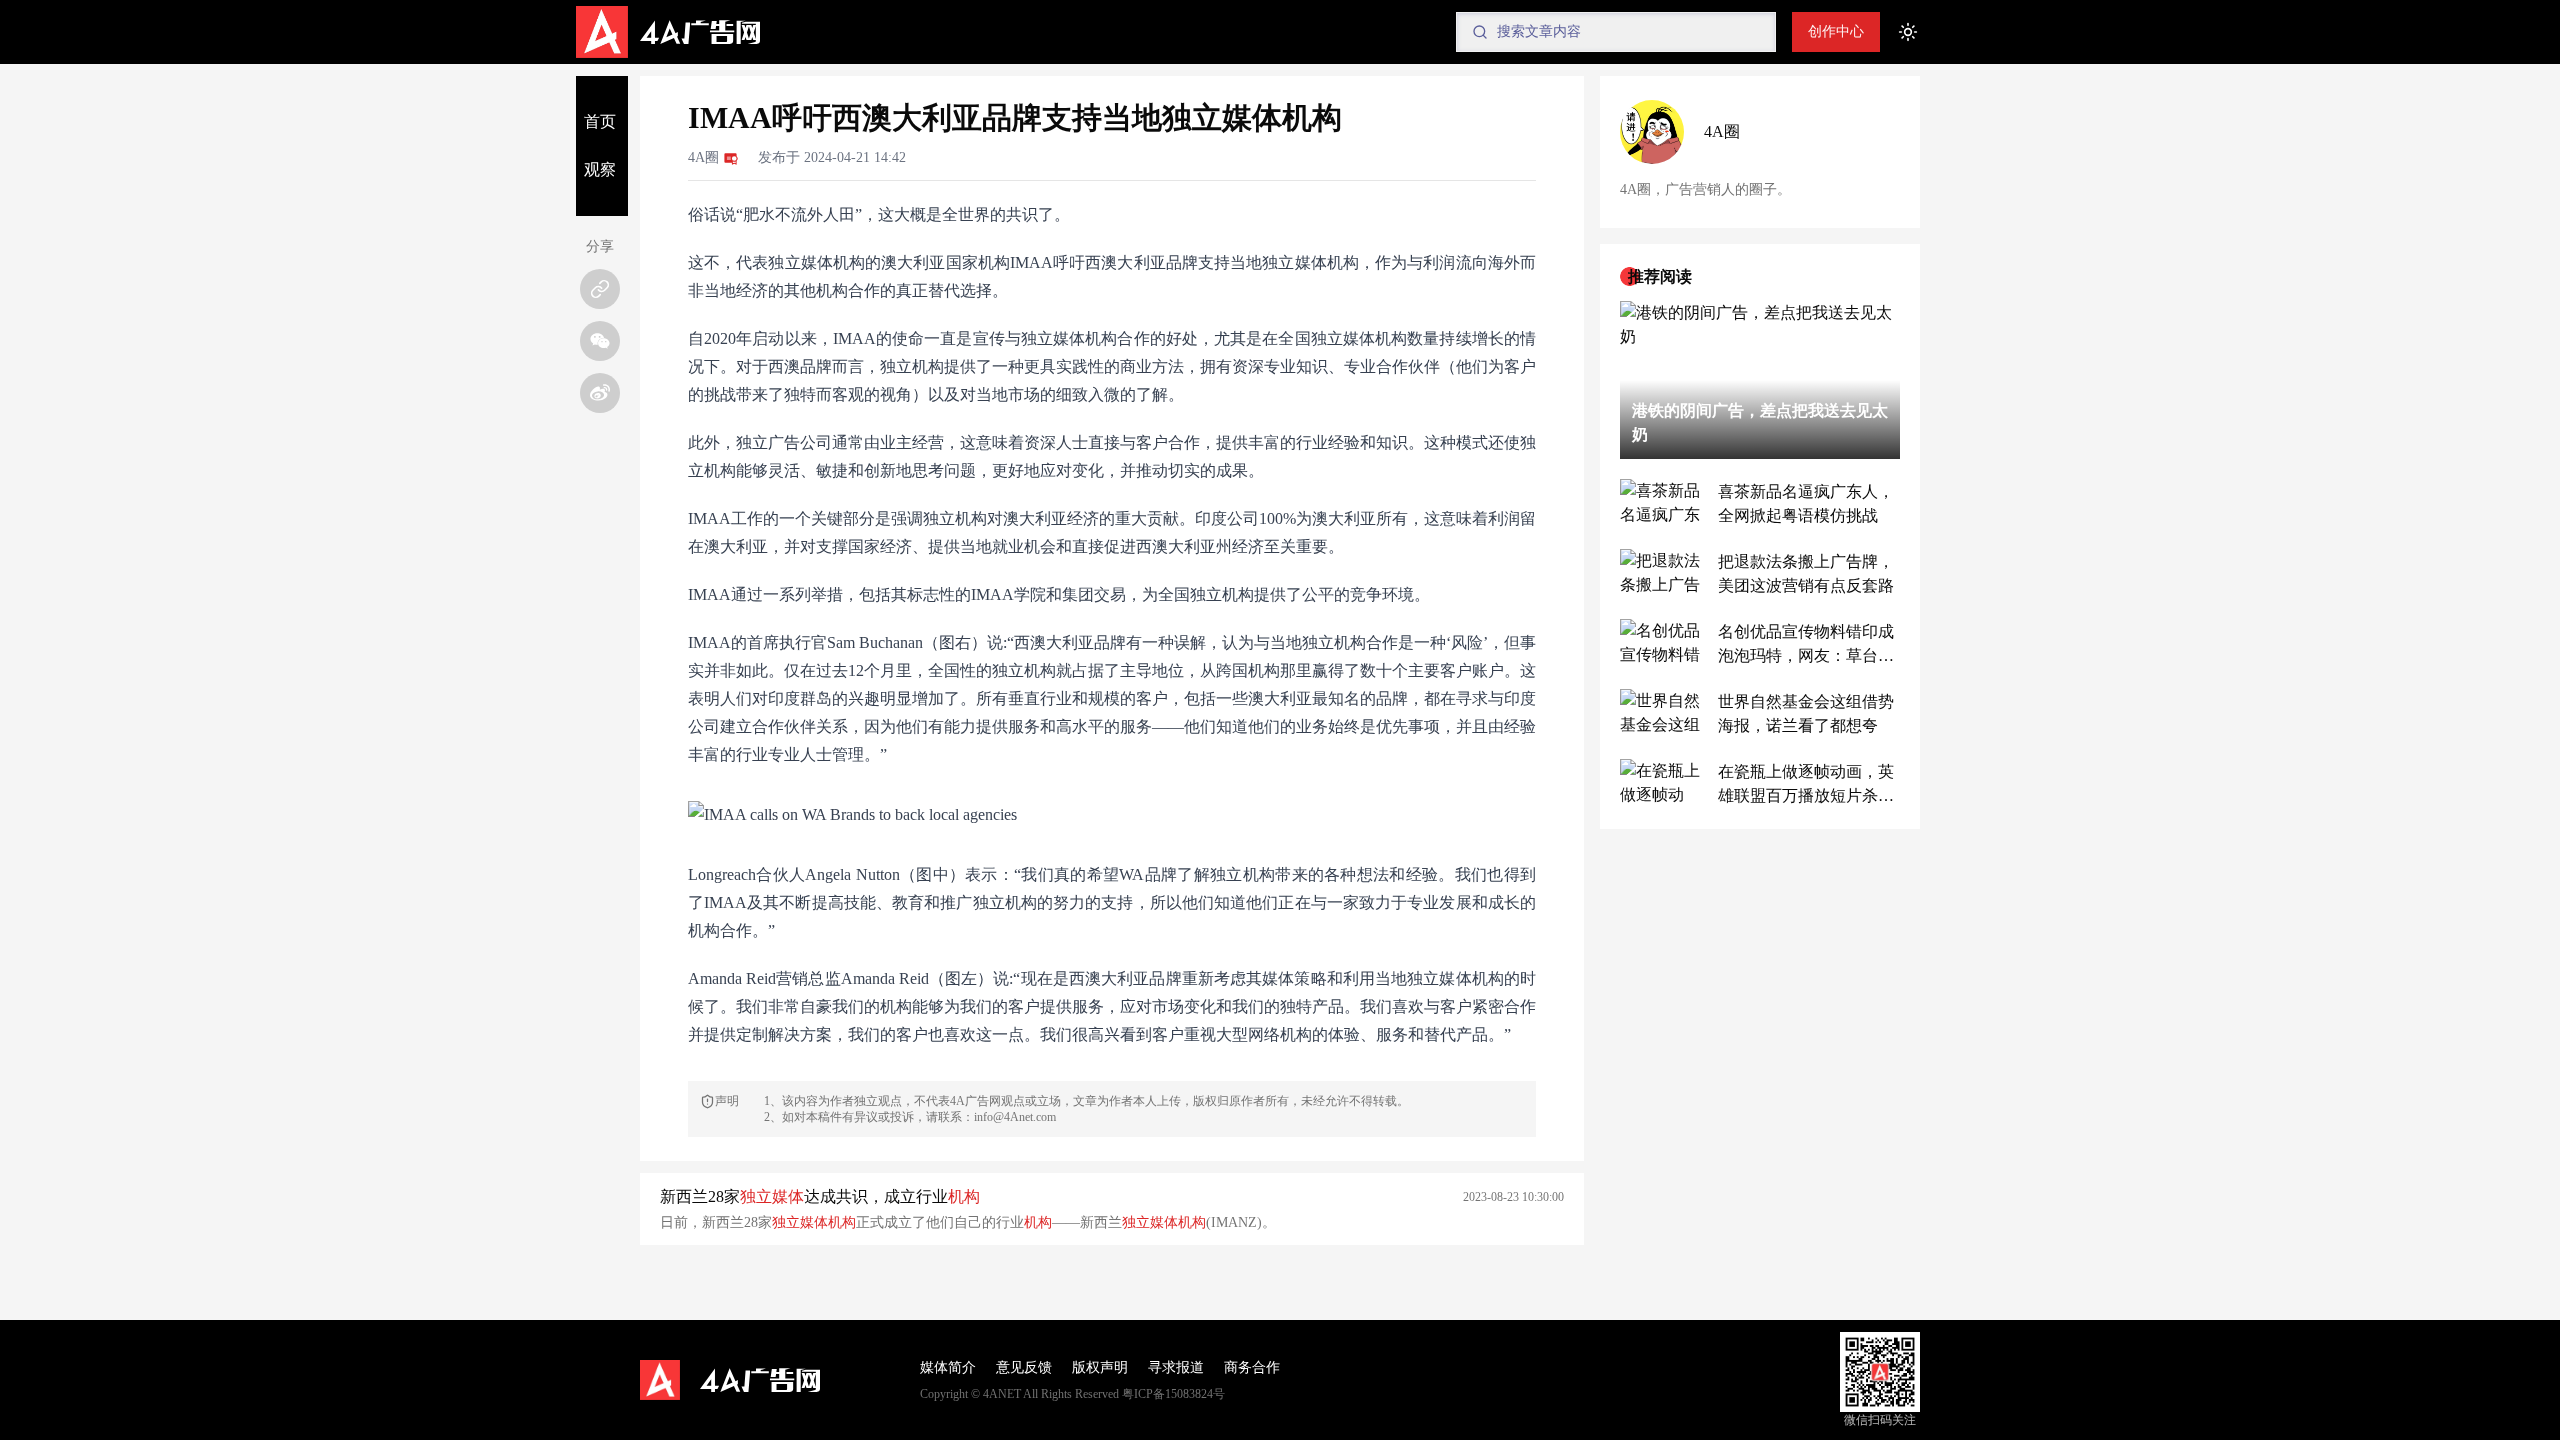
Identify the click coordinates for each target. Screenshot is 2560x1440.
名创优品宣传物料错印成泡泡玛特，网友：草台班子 (1806, 645)
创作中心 (1836, 31)
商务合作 (1252, 1367)
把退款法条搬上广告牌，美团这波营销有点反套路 (1806, 573)
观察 (600, 169)
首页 (600, 121)
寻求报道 (1176, 1367)
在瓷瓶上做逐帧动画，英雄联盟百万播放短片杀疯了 (1806, 785)
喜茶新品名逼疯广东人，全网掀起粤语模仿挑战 (1806, 503)
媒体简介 (948, 1367)
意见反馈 (1024, 1367)
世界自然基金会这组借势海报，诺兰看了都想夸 (1806, 713)
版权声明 (1100, 1367)
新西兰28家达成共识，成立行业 (820, 1196)
